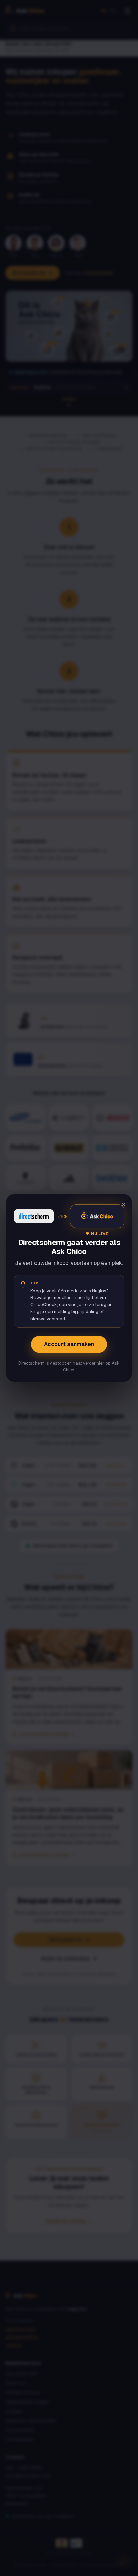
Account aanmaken (69, 1344)
